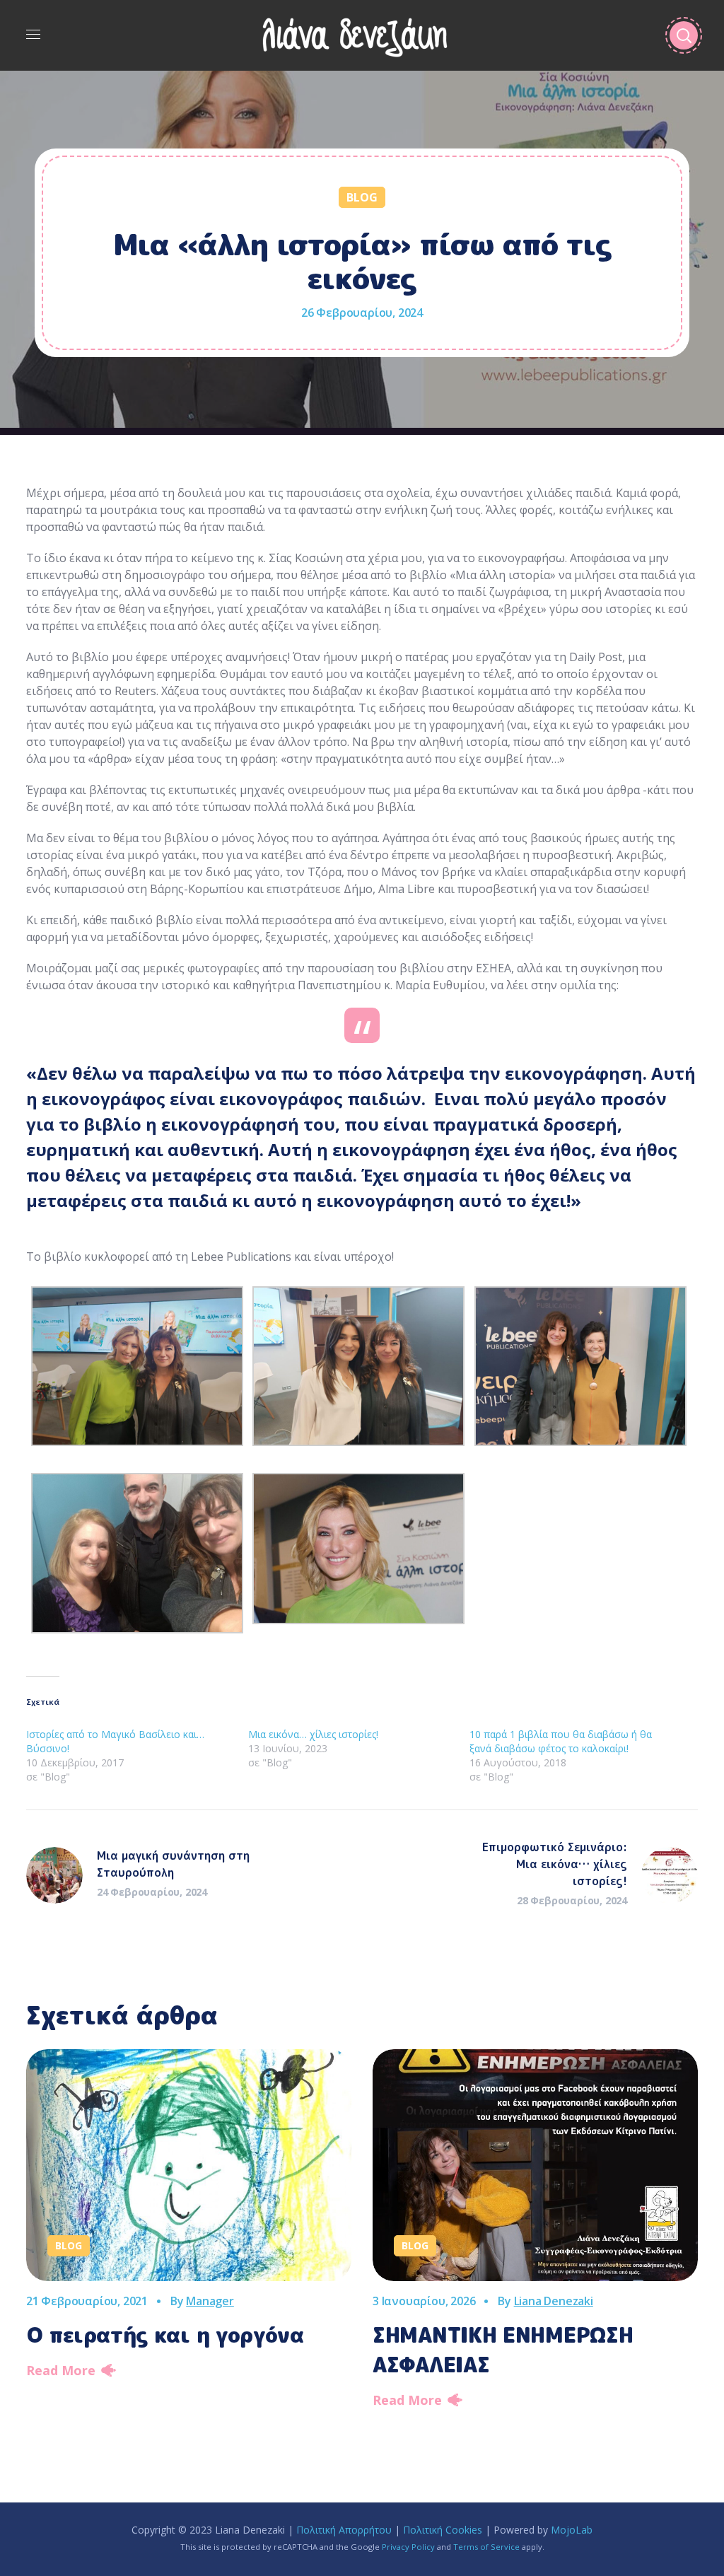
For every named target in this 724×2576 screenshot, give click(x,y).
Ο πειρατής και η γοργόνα (165, 2335)
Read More (61, 2370)
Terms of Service (486, 2547)
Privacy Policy (408, 2547)
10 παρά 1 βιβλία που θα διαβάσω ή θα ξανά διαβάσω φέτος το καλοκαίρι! (561, 1741)
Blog (362, 197)
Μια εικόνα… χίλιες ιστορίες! (313, 1734)
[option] (189, 2219)
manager (210, 2301)
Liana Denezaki (554, 2301)
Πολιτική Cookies (443, 2530)
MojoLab (572, 2530)
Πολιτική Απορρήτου (344, 2530)
